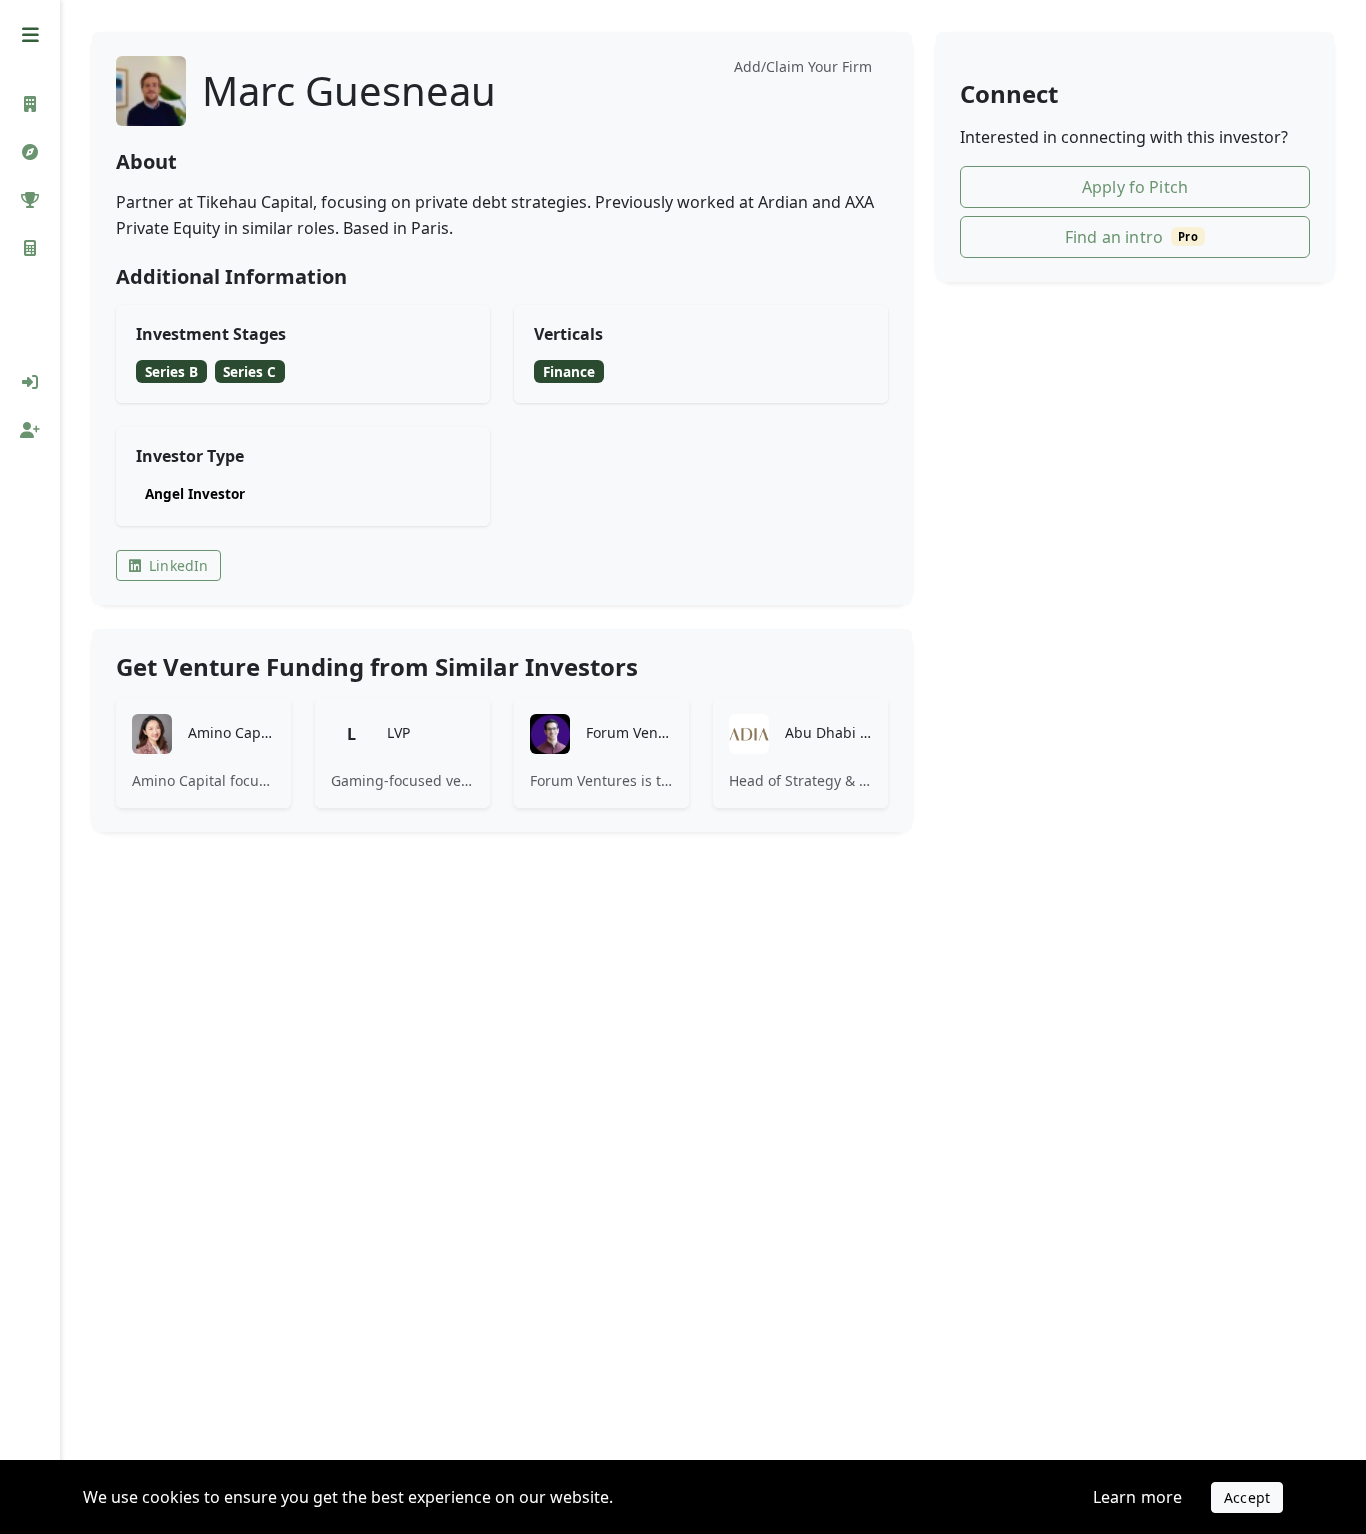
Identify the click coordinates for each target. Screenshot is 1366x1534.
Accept (1247, 1497)
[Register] (30, 430)
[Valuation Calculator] (30, 248)
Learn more (1138, 1497)
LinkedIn (178, 565)
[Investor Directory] (30, 104)
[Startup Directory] (30, 152)
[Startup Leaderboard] (30, 200)
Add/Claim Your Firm (803, 66)
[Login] (30, 382)
